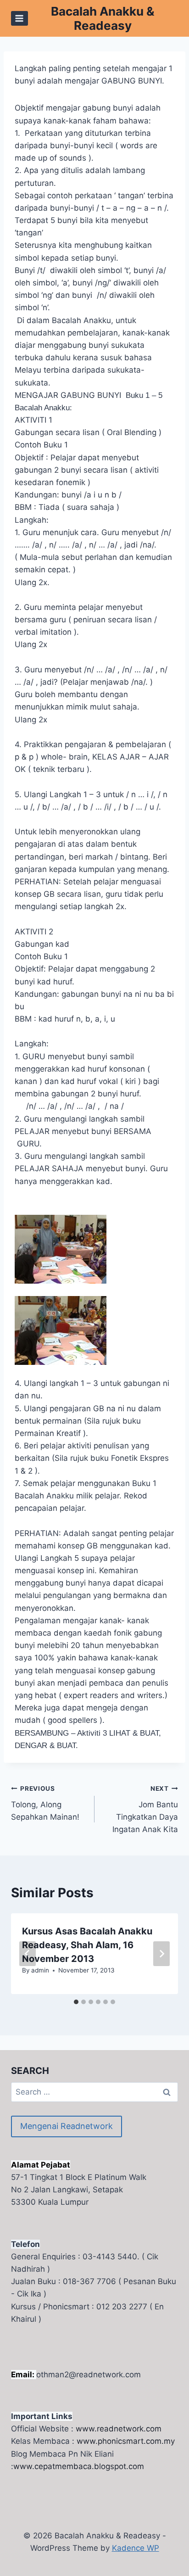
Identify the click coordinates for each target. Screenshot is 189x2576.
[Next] (161, 1954)
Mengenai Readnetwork (67, 2126)
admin (40, 1970)
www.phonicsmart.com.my (126, 2441)
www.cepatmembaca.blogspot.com (79, 2466)
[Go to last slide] (28, 1954)
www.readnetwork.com (119, 2429)
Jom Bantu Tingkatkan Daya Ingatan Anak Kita (145, 1809)
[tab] (76, 2002)
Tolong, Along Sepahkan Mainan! (45, 1803)
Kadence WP (136, 2548)
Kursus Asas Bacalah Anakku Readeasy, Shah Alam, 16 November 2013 (87, 1945)
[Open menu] (19, 18)
